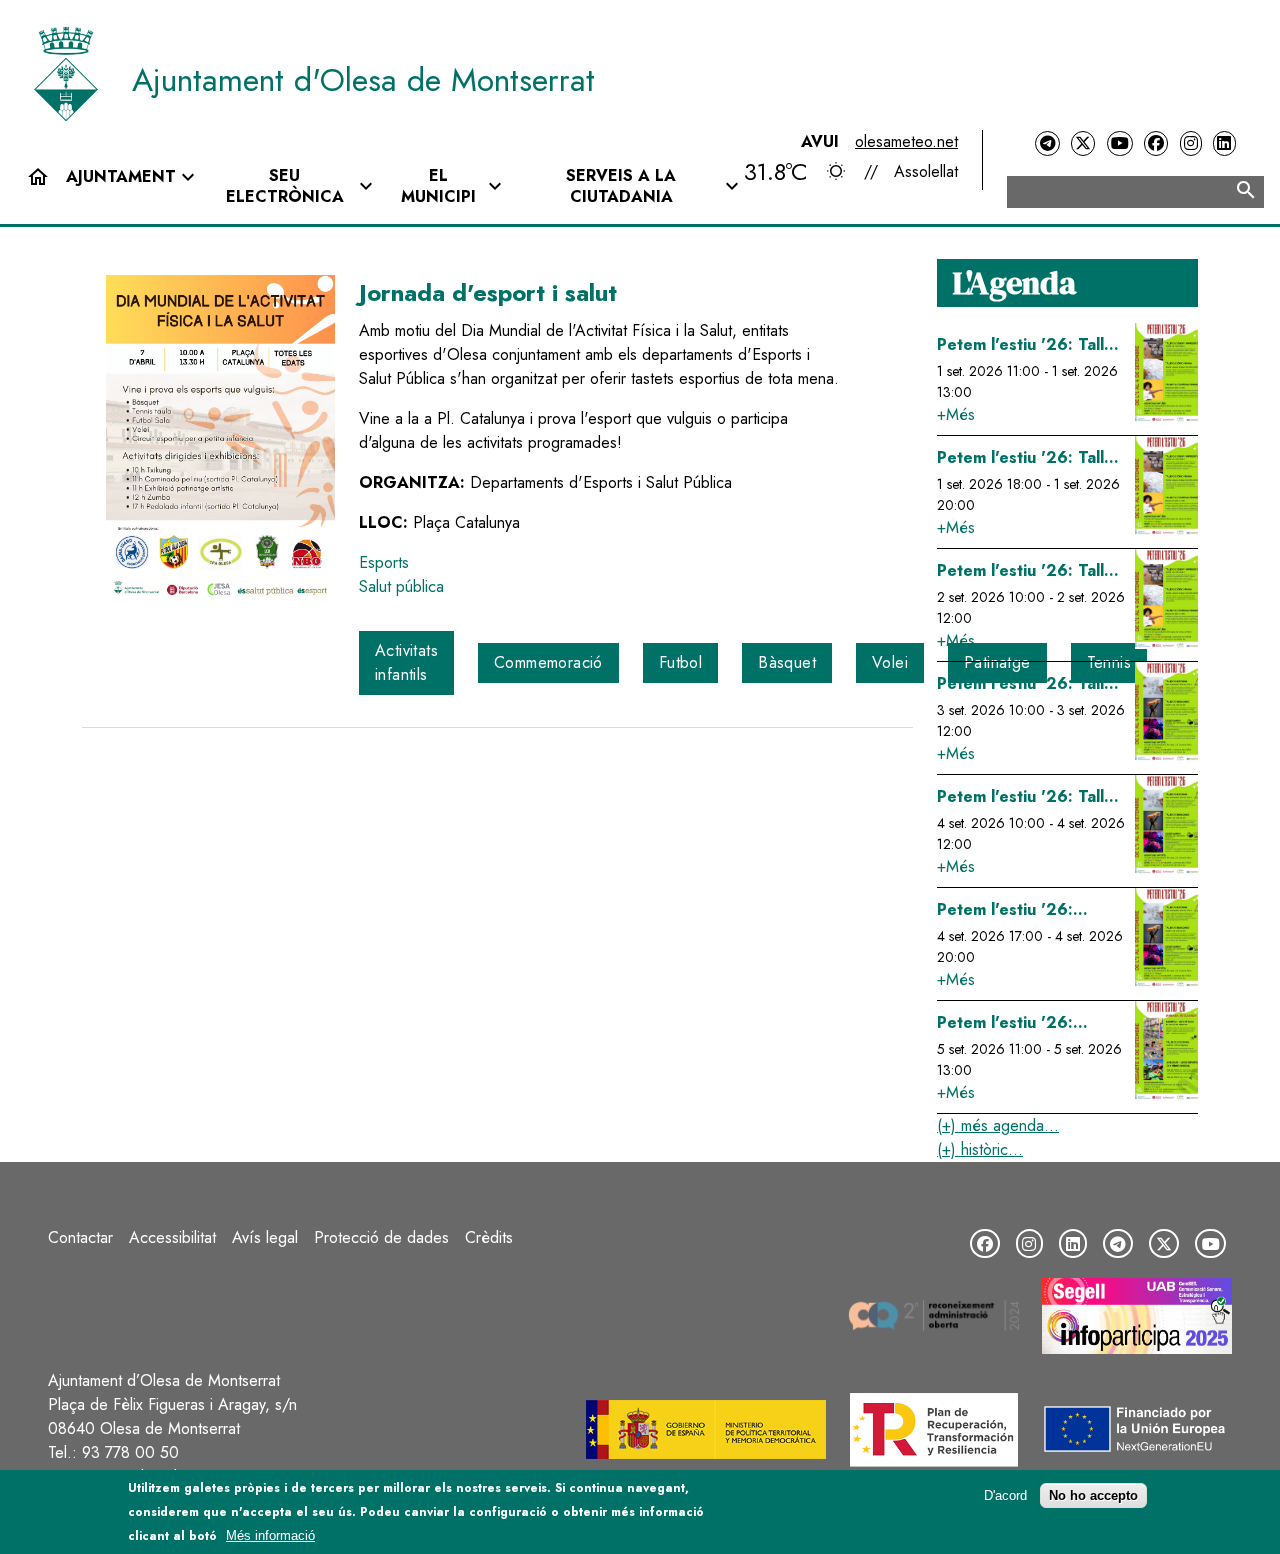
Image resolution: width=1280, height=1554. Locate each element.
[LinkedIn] (1224, 143)
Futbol (680, 662)
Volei (890, 662)
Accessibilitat (172, 1237)
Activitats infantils (406, 662)
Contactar (80, 1237)
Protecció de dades (381, 1237)
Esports (384, 562)
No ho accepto (1093, 1495)
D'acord (1005, 1495)
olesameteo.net (906, 141)
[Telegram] (1047, 143)
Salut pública (401, 586)
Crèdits (489, 1237)
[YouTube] (1120, 143)
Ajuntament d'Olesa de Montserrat (363, 80)
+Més (956, 414)
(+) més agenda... (998, 1125)
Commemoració (548, 662)
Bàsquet (787, 662)
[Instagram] (1191, 143)
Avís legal (265, 1237)
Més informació (270, 1535)
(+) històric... (980, 1149)
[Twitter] (1083, 143)
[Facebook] (1156, 143)
